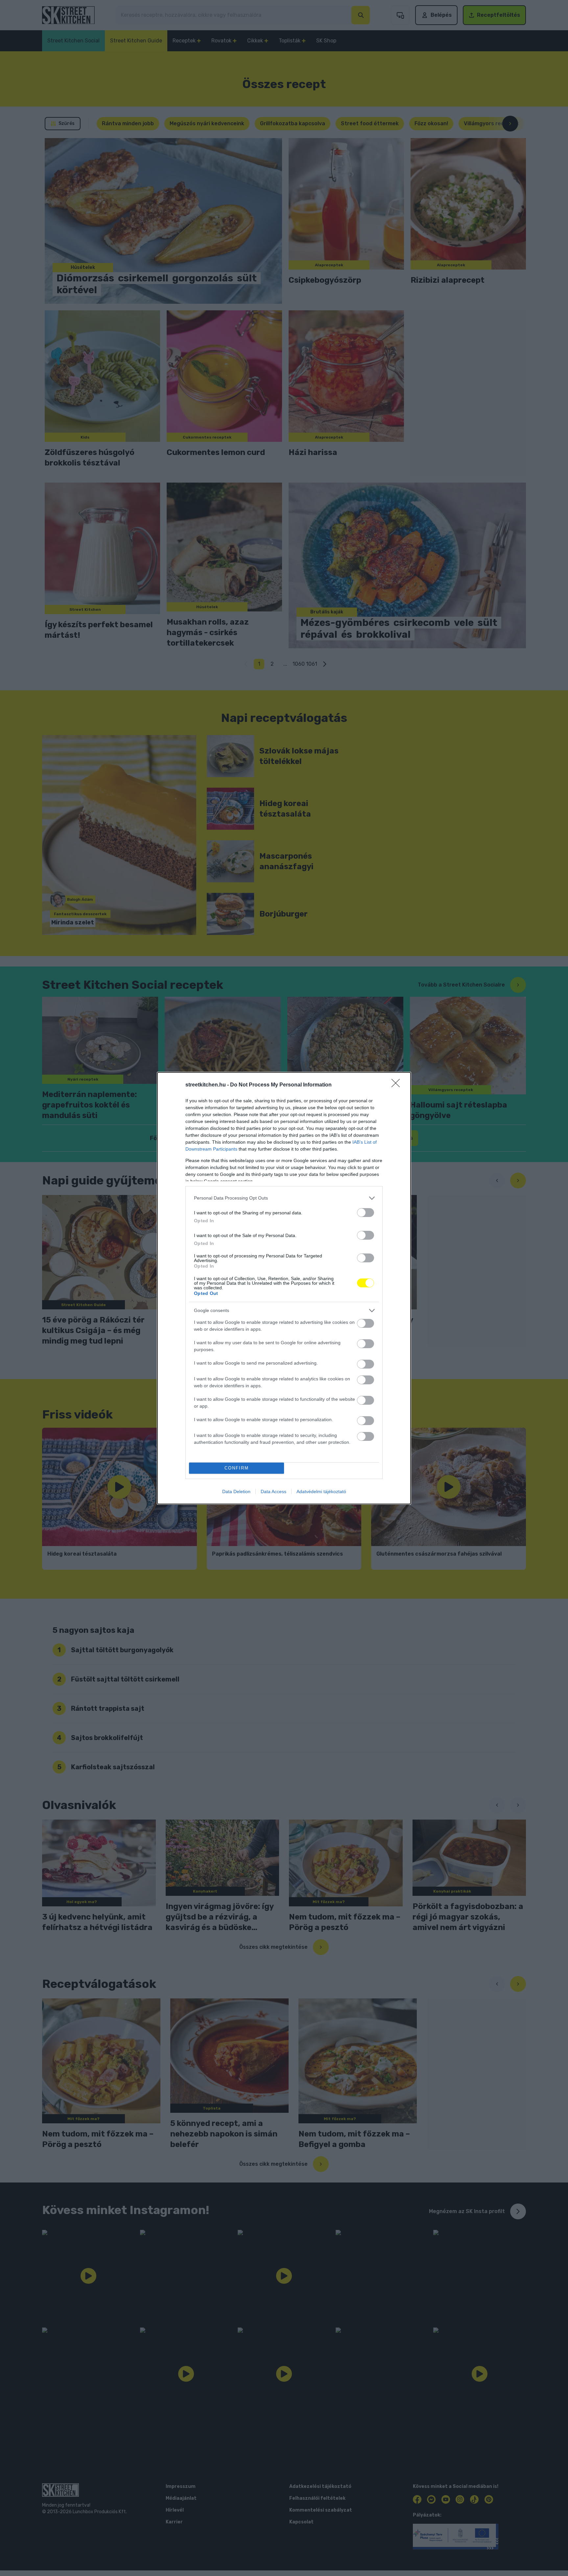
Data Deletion (236, 1491)
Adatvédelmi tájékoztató (321, 1491)
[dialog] (284, 1288)
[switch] (366, 1213)
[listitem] (284, 1198)
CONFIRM (237, 1468)
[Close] (398, 1085)
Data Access (273, 1491)
